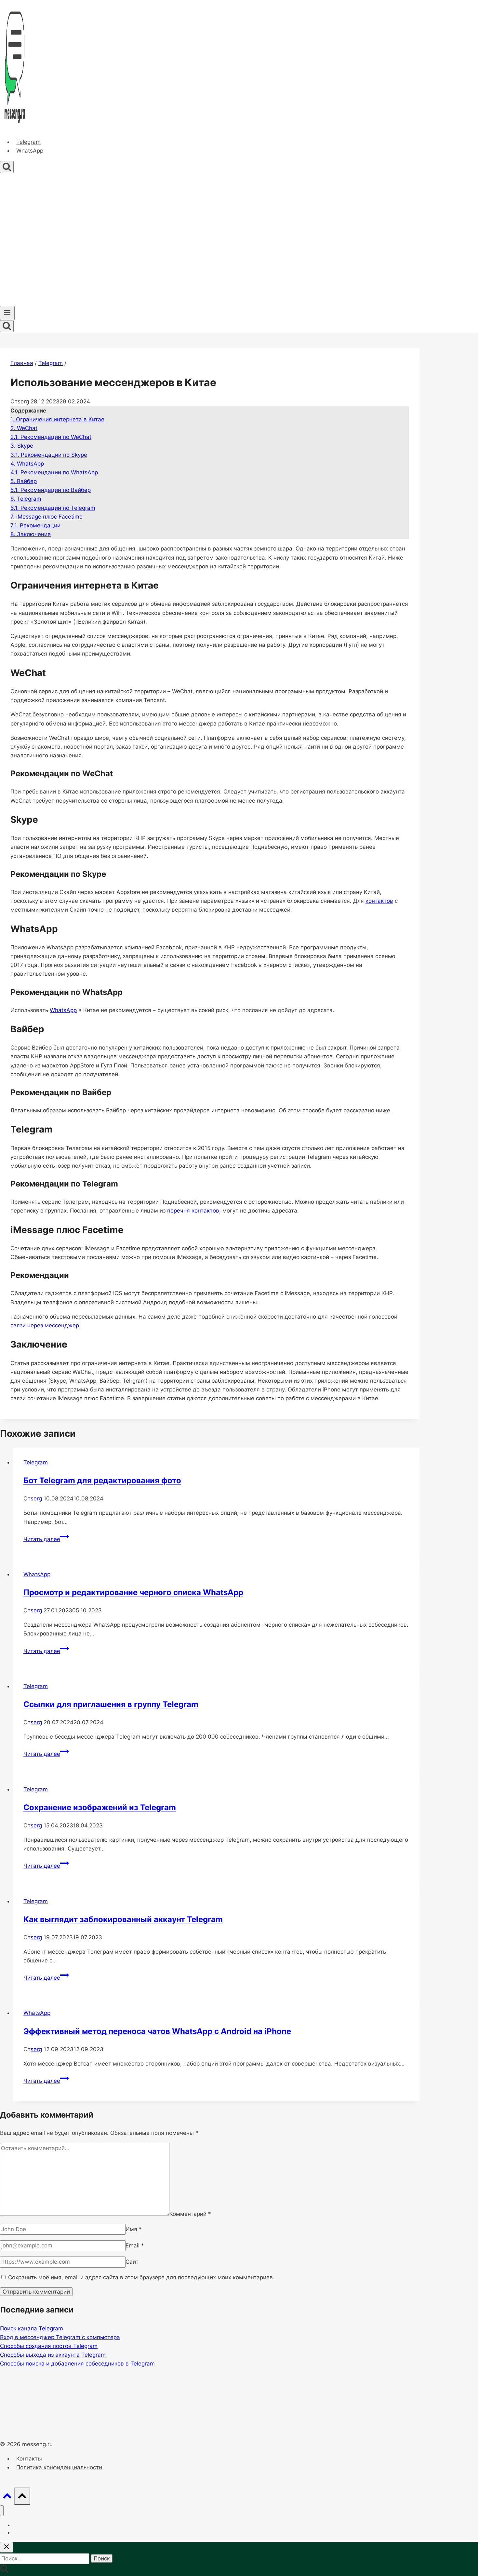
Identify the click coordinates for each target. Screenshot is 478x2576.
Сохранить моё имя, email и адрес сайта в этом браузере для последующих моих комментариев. (141, 2277)
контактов (379, 901)
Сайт (132, 2262)
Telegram (28, 142)
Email (135, 2245)
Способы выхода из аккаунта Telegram (53, 2355)
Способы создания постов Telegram (49, 2346)
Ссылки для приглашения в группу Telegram (111, 1704)
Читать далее (46, 1539)
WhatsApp (30, 151)
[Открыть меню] (7, 313)
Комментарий (190, 2214)
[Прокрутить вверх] (7, 2497)
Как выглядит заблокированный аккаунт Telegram (123, 1919)
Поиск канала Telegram (32, 2328)
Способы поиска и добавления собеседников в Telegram (77, 2364)
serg (36, 1498)
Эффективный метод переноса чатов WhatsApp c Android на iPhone (157, 2031)
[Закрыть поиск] (7, 2547)
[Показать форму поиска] (7, 167)
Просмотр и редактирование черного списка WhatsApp (133, 1592)
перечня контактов (193, 1211)
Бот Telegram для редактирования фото (102, 1480)
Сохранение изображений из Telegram (100, 1807)
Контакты (29, 2459)
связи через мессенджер (45, 1325)
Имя (134, 2229)
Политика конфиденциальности (59, 2467)
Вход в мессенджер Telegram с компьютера (60, 2337)
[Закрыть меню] (2, 2511)
